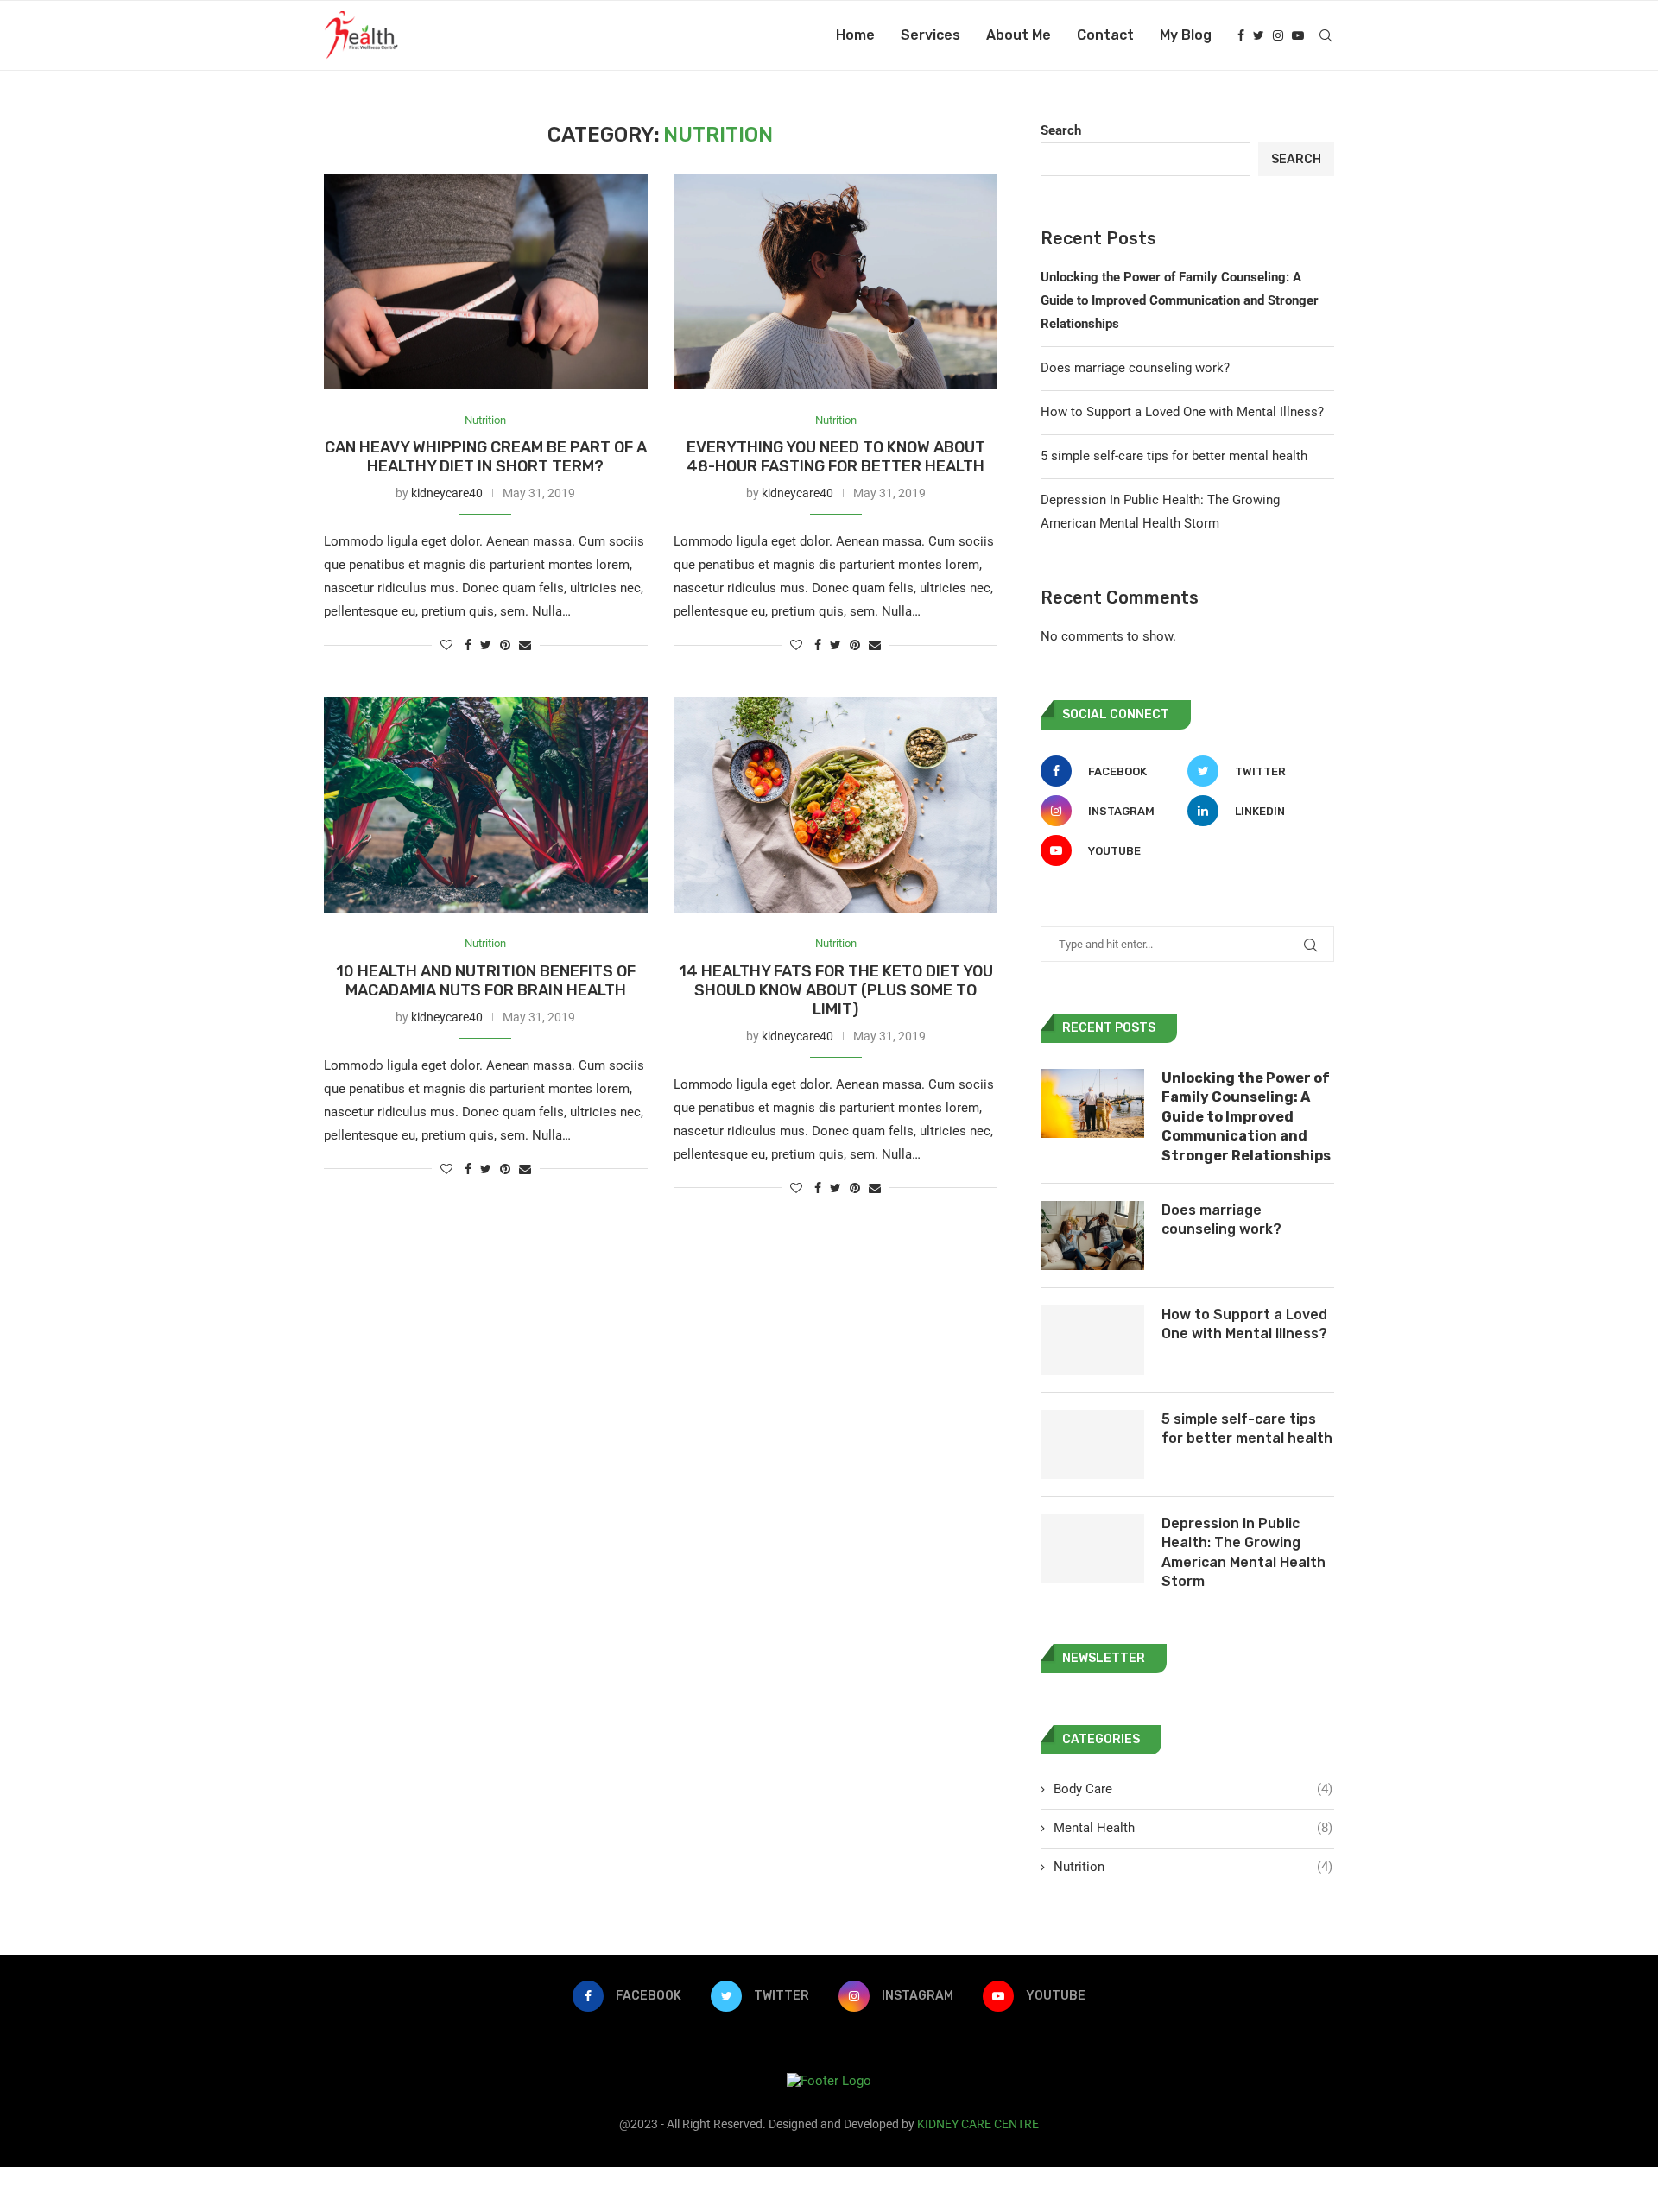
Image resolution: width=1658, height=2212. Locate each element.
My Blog (1186, 35)
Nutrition (485, 420)
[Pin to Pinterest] (505, 645)
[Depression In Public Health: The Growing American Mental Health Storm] (1092, 1549)
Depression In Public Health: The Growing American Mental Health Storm (1243, 1552)
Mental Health (1193, 1828)
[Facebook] (1241, 35)
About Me (1019, 35)
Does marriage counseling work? (1135, 368)
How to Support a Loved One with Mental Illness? (1182, 412)
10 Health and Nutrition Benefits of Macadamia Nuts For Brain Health (486, 981)
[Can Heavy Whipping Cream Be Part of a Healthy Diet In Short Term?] (486, 281)
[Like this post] (446, 645)
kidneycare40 (447, 493)
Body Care (1193, 1789)
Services (930, 35)
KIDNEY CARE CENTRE (978, 2124)
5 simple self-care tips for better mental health (1174, 456)
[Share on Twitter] (486, 645)
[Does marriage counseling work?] (1092, 1236)
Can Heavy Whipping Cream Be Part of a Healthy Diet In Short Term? (486, 457)
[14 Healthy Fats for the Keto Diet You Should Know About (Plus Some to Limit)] (835, 805)
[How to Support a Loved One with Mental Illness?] (1092, 1340)
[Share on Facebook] (468, 645)
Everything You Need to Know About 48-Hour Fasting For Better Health (836, 457)
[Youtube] (1298, 35)
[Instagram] (1278, 35)
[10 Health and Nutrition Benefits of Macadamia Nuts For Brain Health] (486, 805)
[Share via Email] (525, 645)
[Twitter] (1259, 35)
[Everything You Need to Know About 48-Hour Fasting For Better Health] (835, 281)
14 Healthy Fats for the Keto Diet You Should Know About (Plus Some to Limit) (836, 990)
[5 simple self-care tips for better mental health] (1092, 1444)
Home (855, 35)
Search (1061, 130)
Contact (1105, 35)
